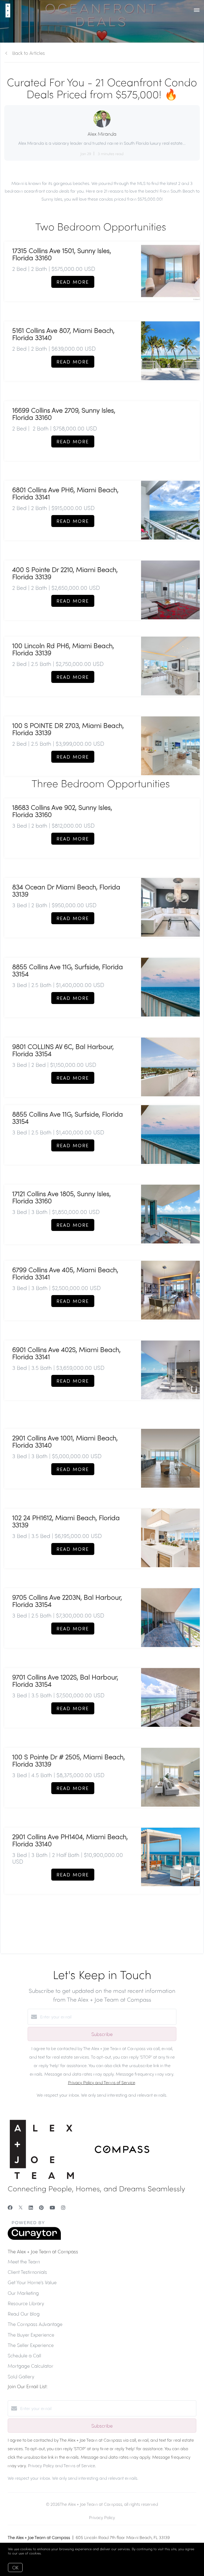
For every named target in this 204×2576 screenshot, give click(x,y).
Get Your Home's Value (32, 2282)
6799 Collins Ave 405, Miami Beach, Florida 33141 (65, 1273)
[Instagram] (63, 2207)
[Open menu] (197, 10)
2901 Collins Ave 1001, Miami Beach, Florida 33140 (65, 1441)
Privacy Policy (102, 2517)
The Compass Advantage (35, 2324)
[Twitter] (21, 2207)
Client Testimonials (27, 2272)
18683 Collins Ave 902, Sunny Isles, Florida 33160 (62, 811)
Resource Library (26, 2303)
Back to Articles (29, 53)
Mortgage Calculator (31, 2366)
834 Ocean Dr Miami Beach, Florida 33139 (66, 890)
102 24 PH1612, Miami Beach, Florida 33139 (66, 1521)
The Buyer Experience (31, 2335)
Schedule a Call (24, 2355)
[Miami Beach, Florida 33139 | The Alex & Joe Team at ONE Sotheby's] (170, 907)
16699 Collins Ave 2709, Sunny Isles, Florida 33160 (64, 414)
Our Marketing (23, 2293)
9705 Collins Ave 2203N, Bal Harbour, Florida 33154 (67, 1601)
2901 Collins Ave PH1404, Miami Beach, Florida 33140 (70, 1840)
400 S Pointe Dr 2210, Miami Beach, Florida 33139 (65, 573)
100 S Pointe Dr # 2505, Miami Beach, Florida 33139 (69, 1760)
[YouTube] (52, 2207)
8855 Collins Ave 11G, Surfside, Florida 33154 (68, 970)
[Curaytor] (34, 2238)
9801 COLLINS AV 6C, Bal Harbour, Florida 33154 (63, 1050)
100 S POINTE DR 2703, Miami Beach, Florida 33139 (68, 729)
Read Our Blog (24, 2314)
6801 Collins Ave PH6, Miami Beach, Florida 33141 (65, 493)
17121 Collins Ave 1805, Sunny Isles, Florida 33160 (61, 1197)
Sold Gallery (21, 2376)
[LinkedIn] (31, 2207)
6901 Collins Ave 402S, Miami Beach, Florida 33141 (66, 1353)
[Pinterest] (41, 2207)
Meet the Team (24, 2261)
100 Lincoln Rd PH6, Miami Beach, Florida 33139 (63, 649)
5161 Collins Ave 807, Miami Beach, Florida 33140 (63, 334)
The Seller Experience (31, 2345)
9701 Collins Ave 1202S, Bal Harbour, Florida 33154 (65, 1680)
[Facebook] (10, 2207)
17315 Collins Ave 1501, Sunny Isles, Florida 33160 (62, 254)
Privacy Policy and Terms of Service (102, 2082)
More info (50, 2553)
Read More (73, 282)
